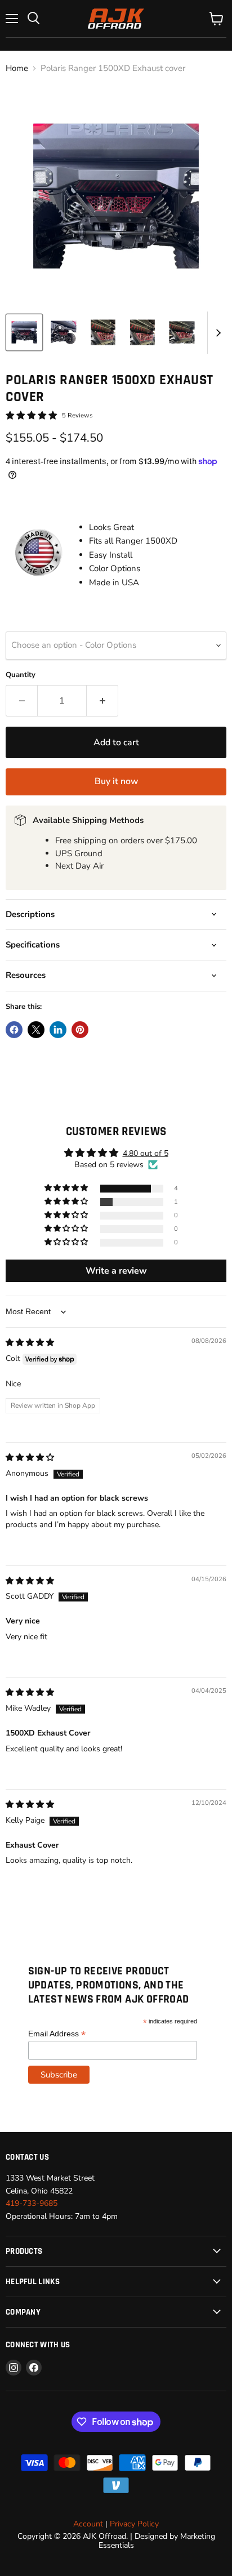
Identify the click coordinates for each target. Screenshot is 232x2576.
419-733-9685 (32, 2203)
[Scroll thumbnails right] (216, 333)
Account (88, 2524)
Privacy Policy (134, 2524)
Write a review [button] (116, 1271)
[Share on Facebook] (14, 1030)
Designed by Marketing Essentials (157, 2541)
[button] (67, 1188)
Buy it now (116, 781)
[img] (30, 1343)
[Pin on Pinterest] (80, 1030)
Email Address (57, 2034)
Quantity (21, 675)
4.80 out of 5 (146, 1153)
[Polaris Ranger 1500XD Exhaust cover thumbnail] (24, 332)
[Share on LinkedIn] (58, 1030)
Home (17, 68)
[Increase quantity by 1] (102, 701)
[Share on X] (36, 1030)
